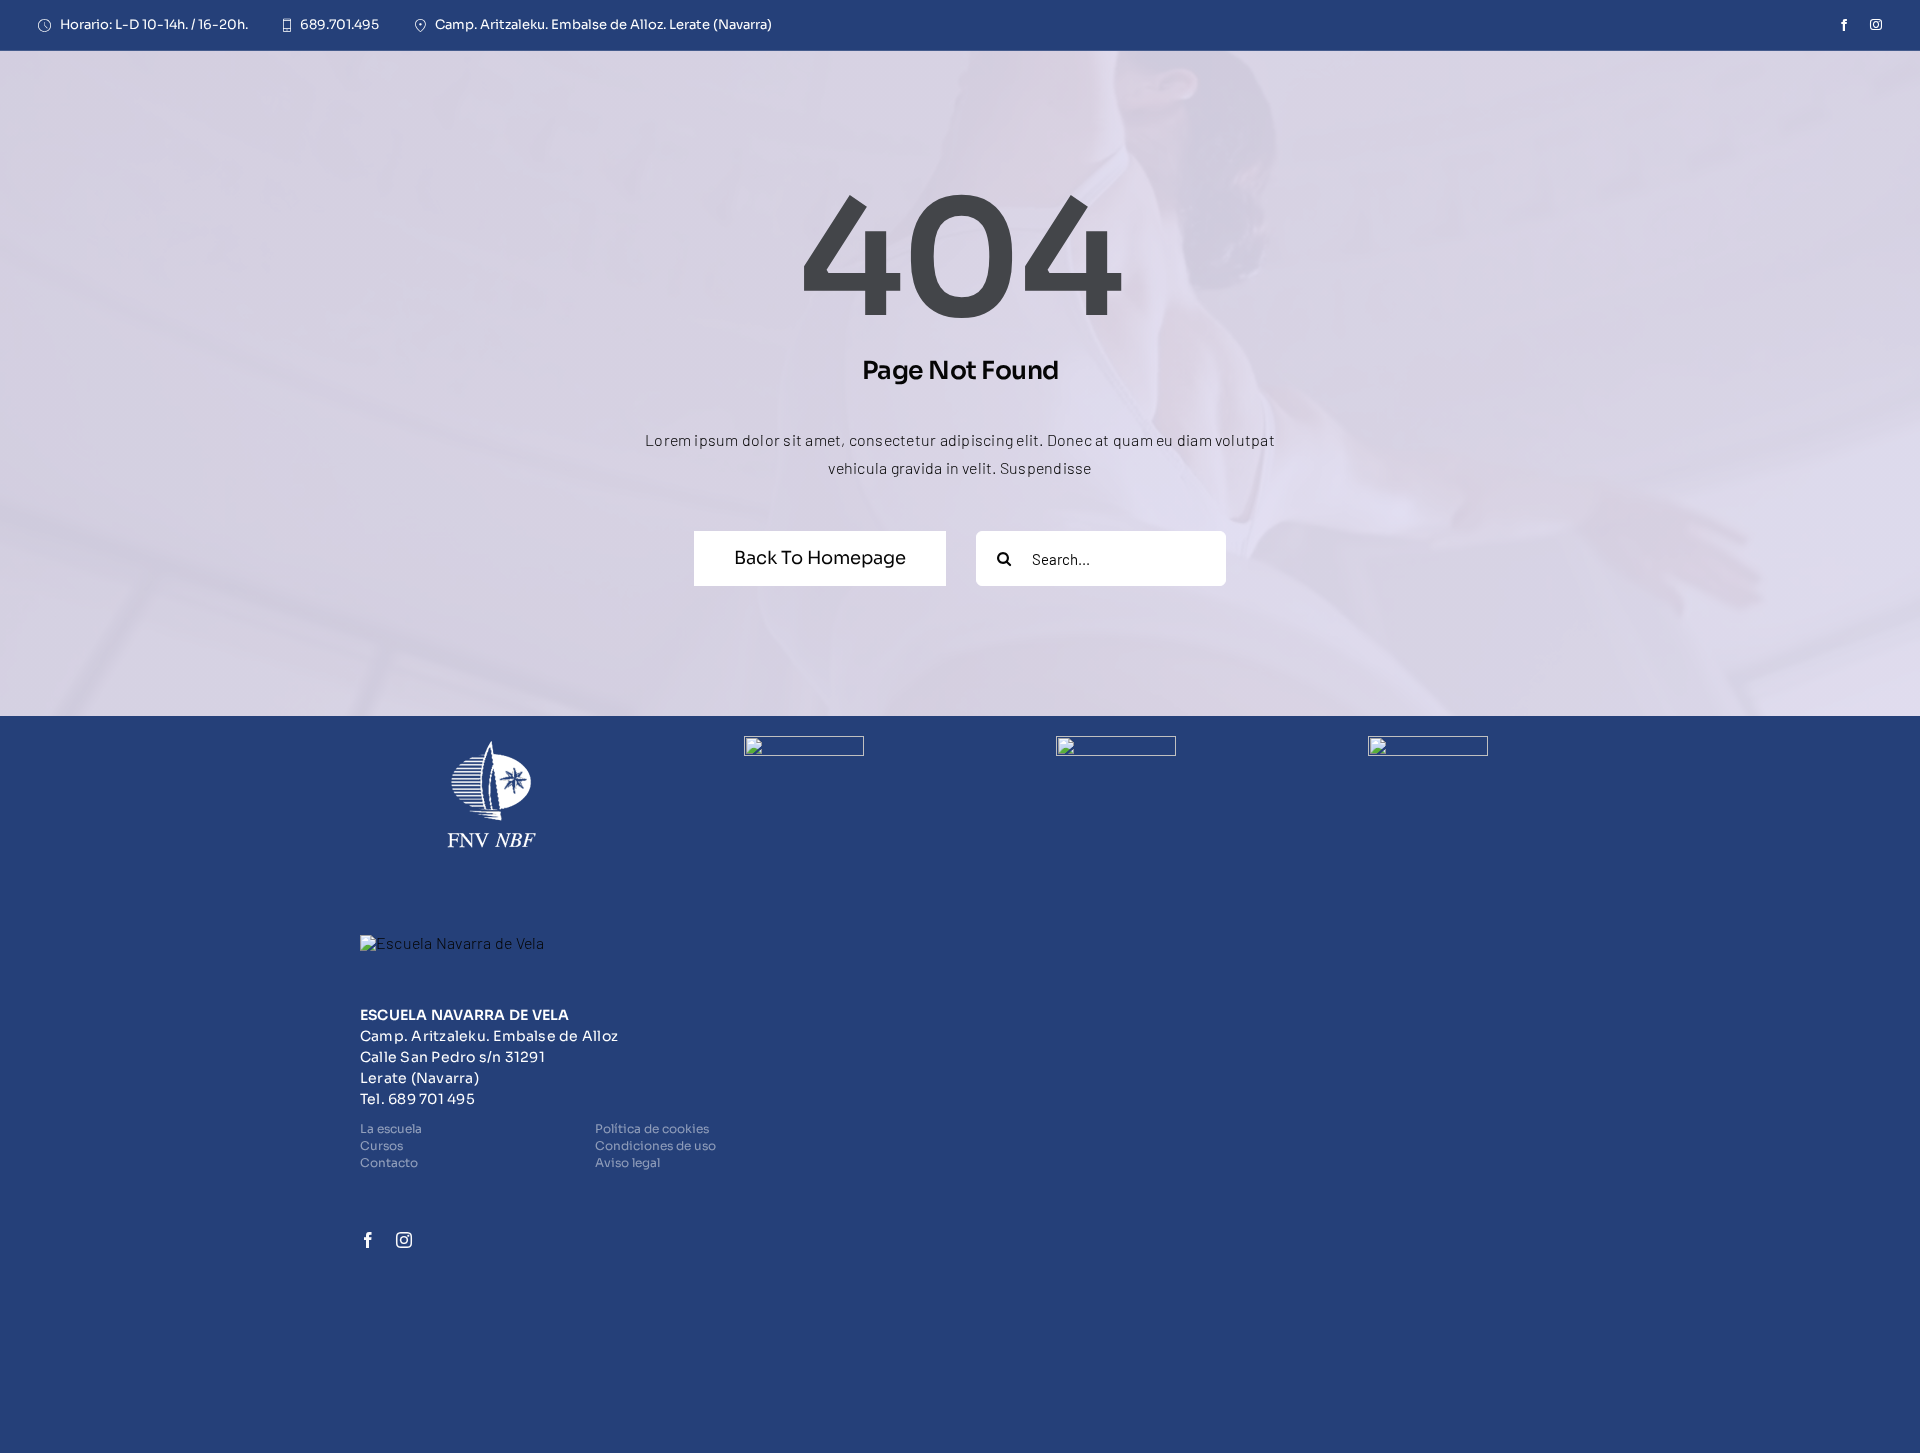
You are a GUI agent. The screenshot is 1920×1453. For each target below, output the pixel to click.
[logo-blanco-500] (452, 942)
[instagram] (1876, 25)
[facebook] (1844, 25)
